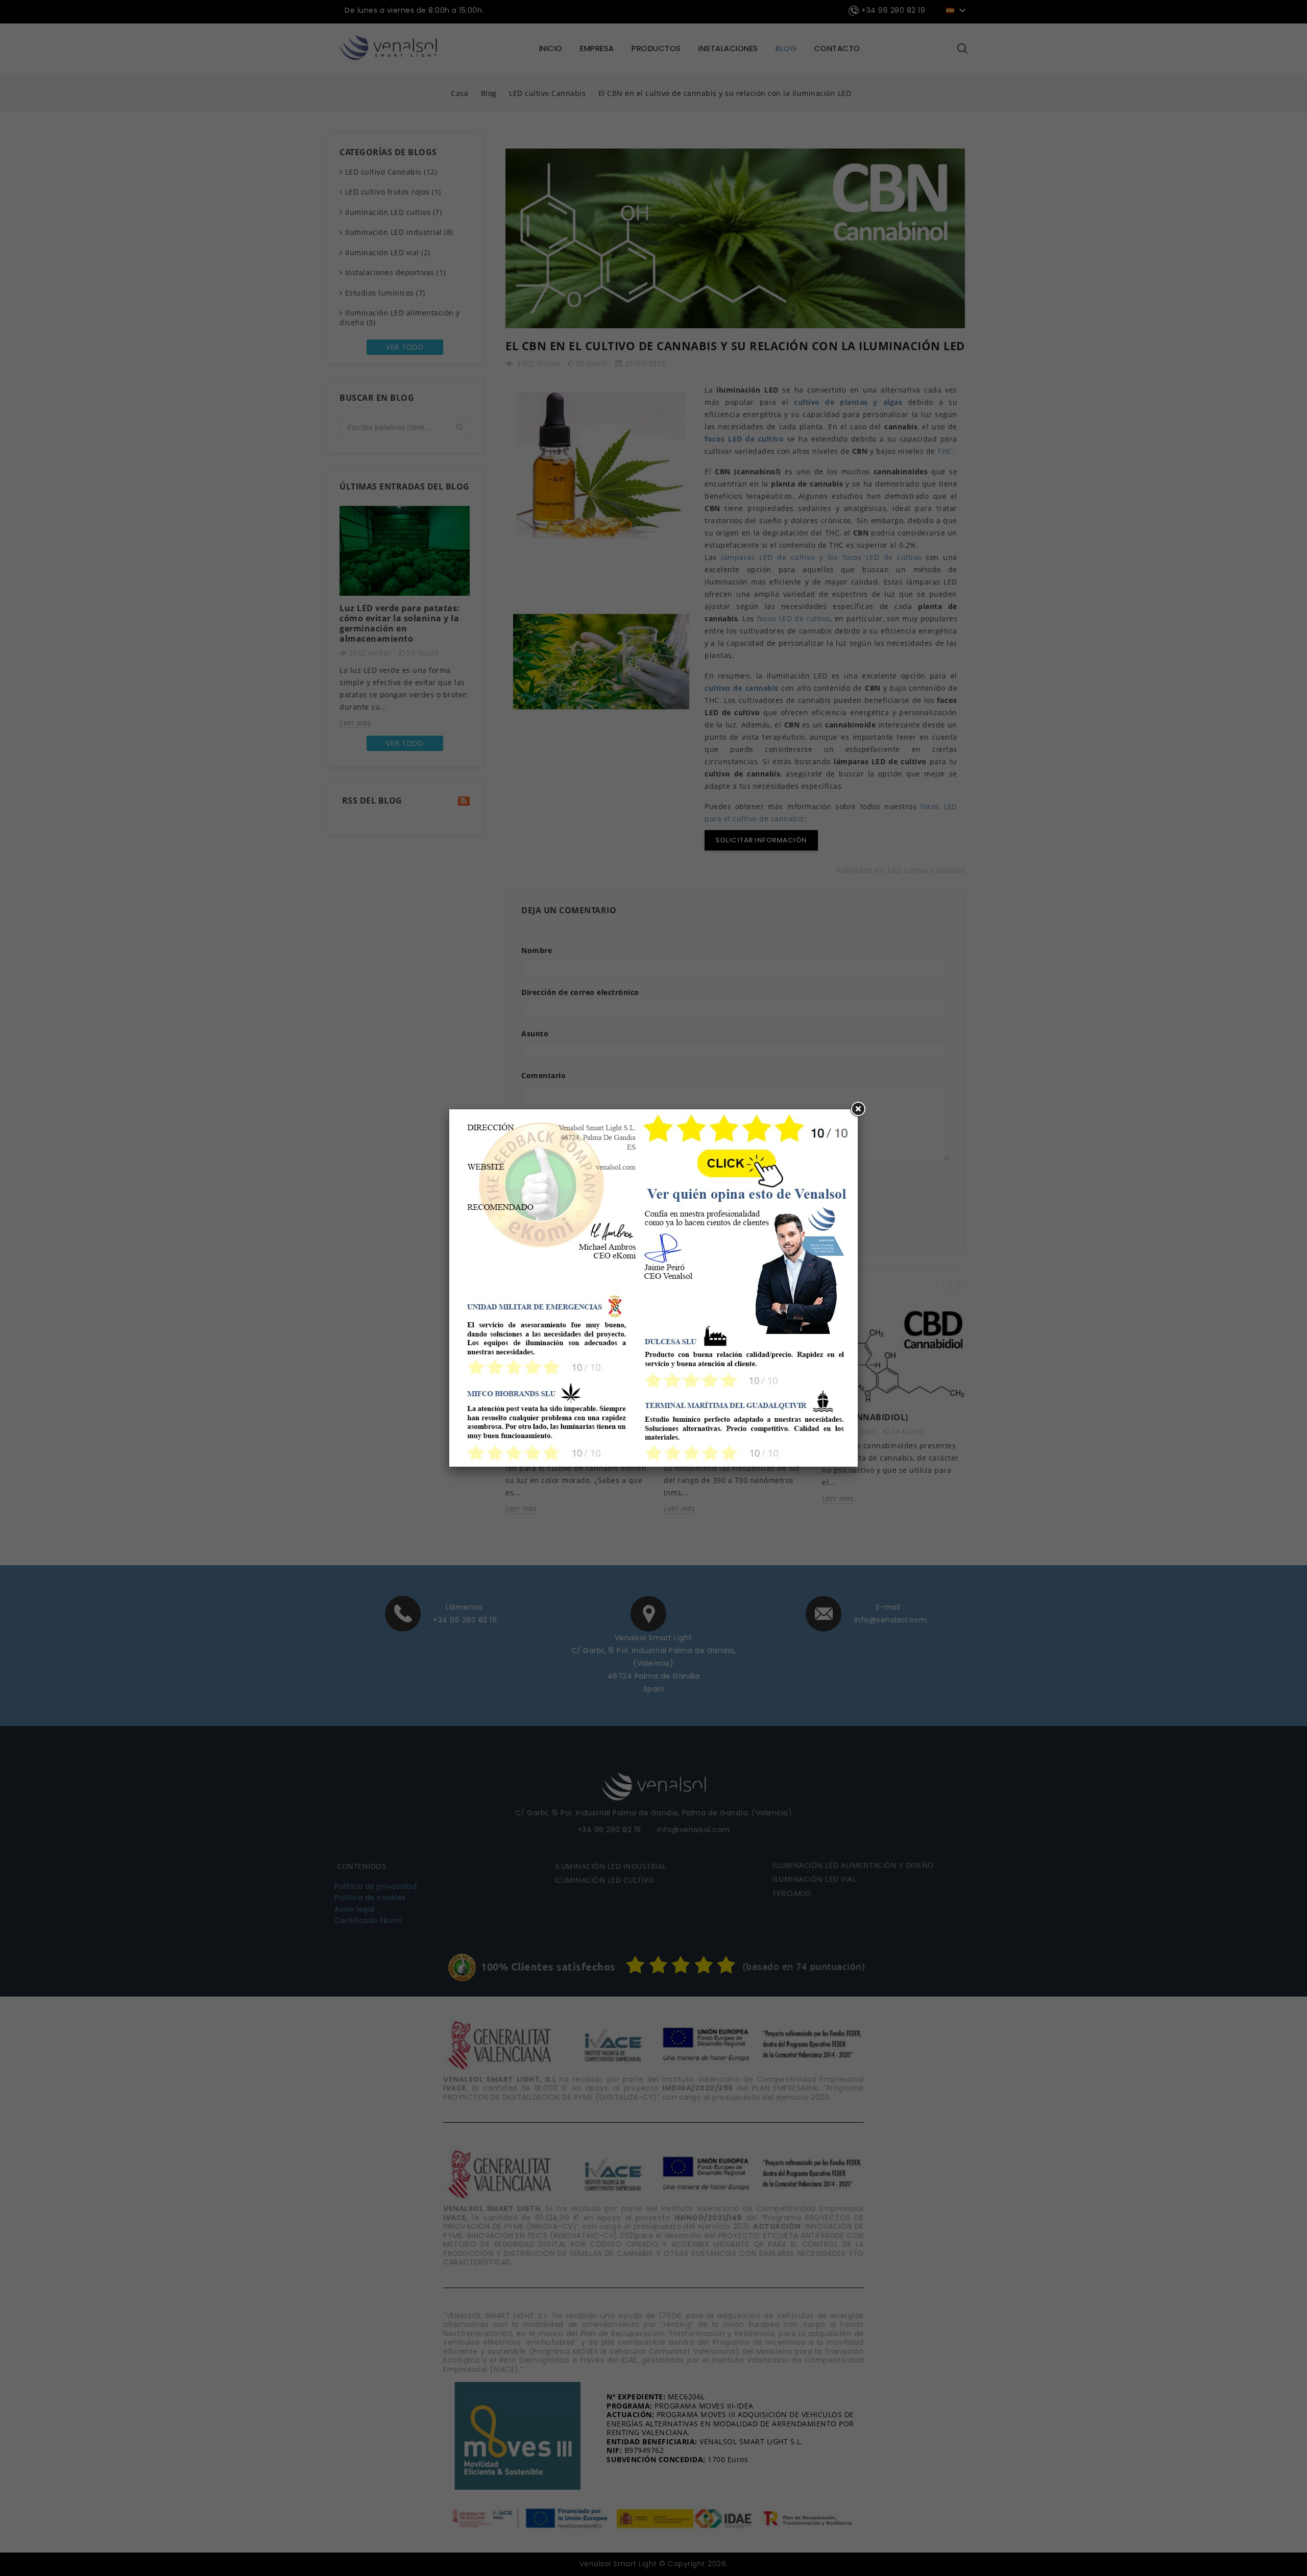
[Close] (858, 1109)
